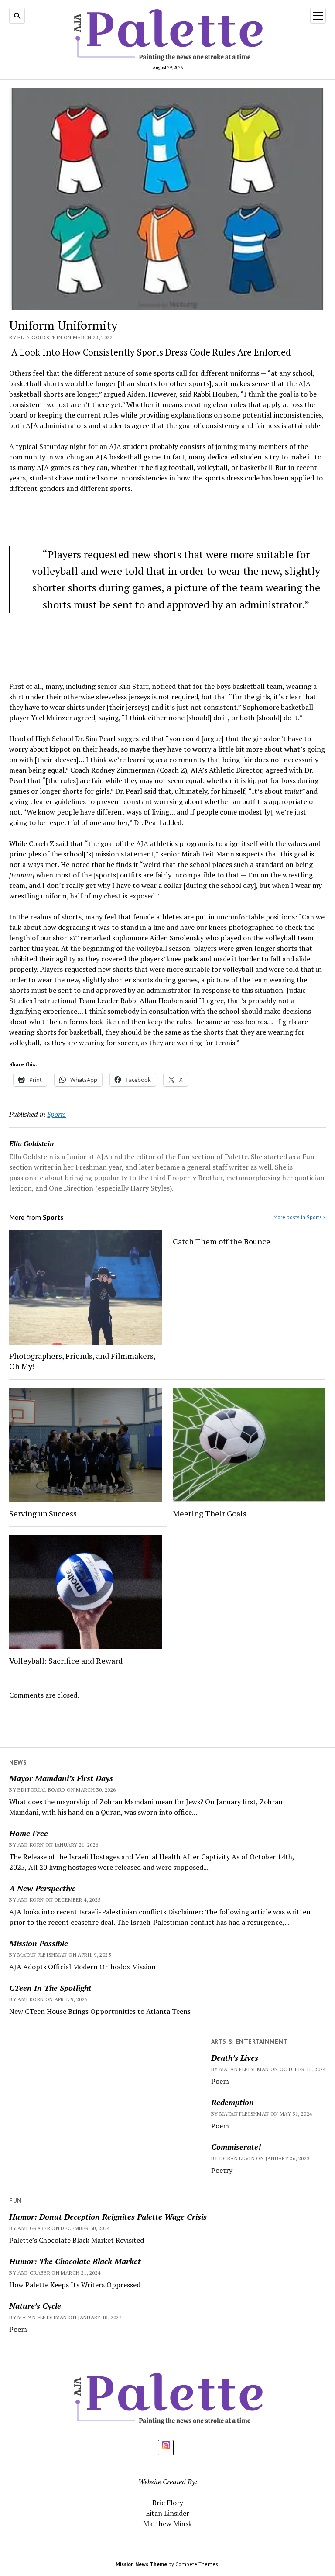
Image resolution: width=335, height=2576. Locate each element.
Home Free (29, 1833)
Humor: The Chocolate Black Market (75, 2261)
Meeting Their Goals (210, 1513)
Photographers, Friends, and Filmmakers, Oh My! (82, 1361)
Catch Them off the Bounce (222, 1241)
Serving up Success (43, 1513)
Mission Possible (39, 1943)
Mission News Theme (141, 2564)
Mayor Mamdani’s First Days (61, 1778)
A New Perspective (43, 1888)
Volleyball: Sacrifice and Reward (66, 1661)
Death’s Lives (235, 2058)
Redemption (232, 2102)
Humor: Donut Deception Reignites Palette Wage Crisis (109, 2217)
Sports (56, 1114)
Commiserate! (236, 2147)
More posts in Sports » (300, 1217)
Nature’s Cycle (35, 2306)
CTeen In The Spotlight (50, 1988)
